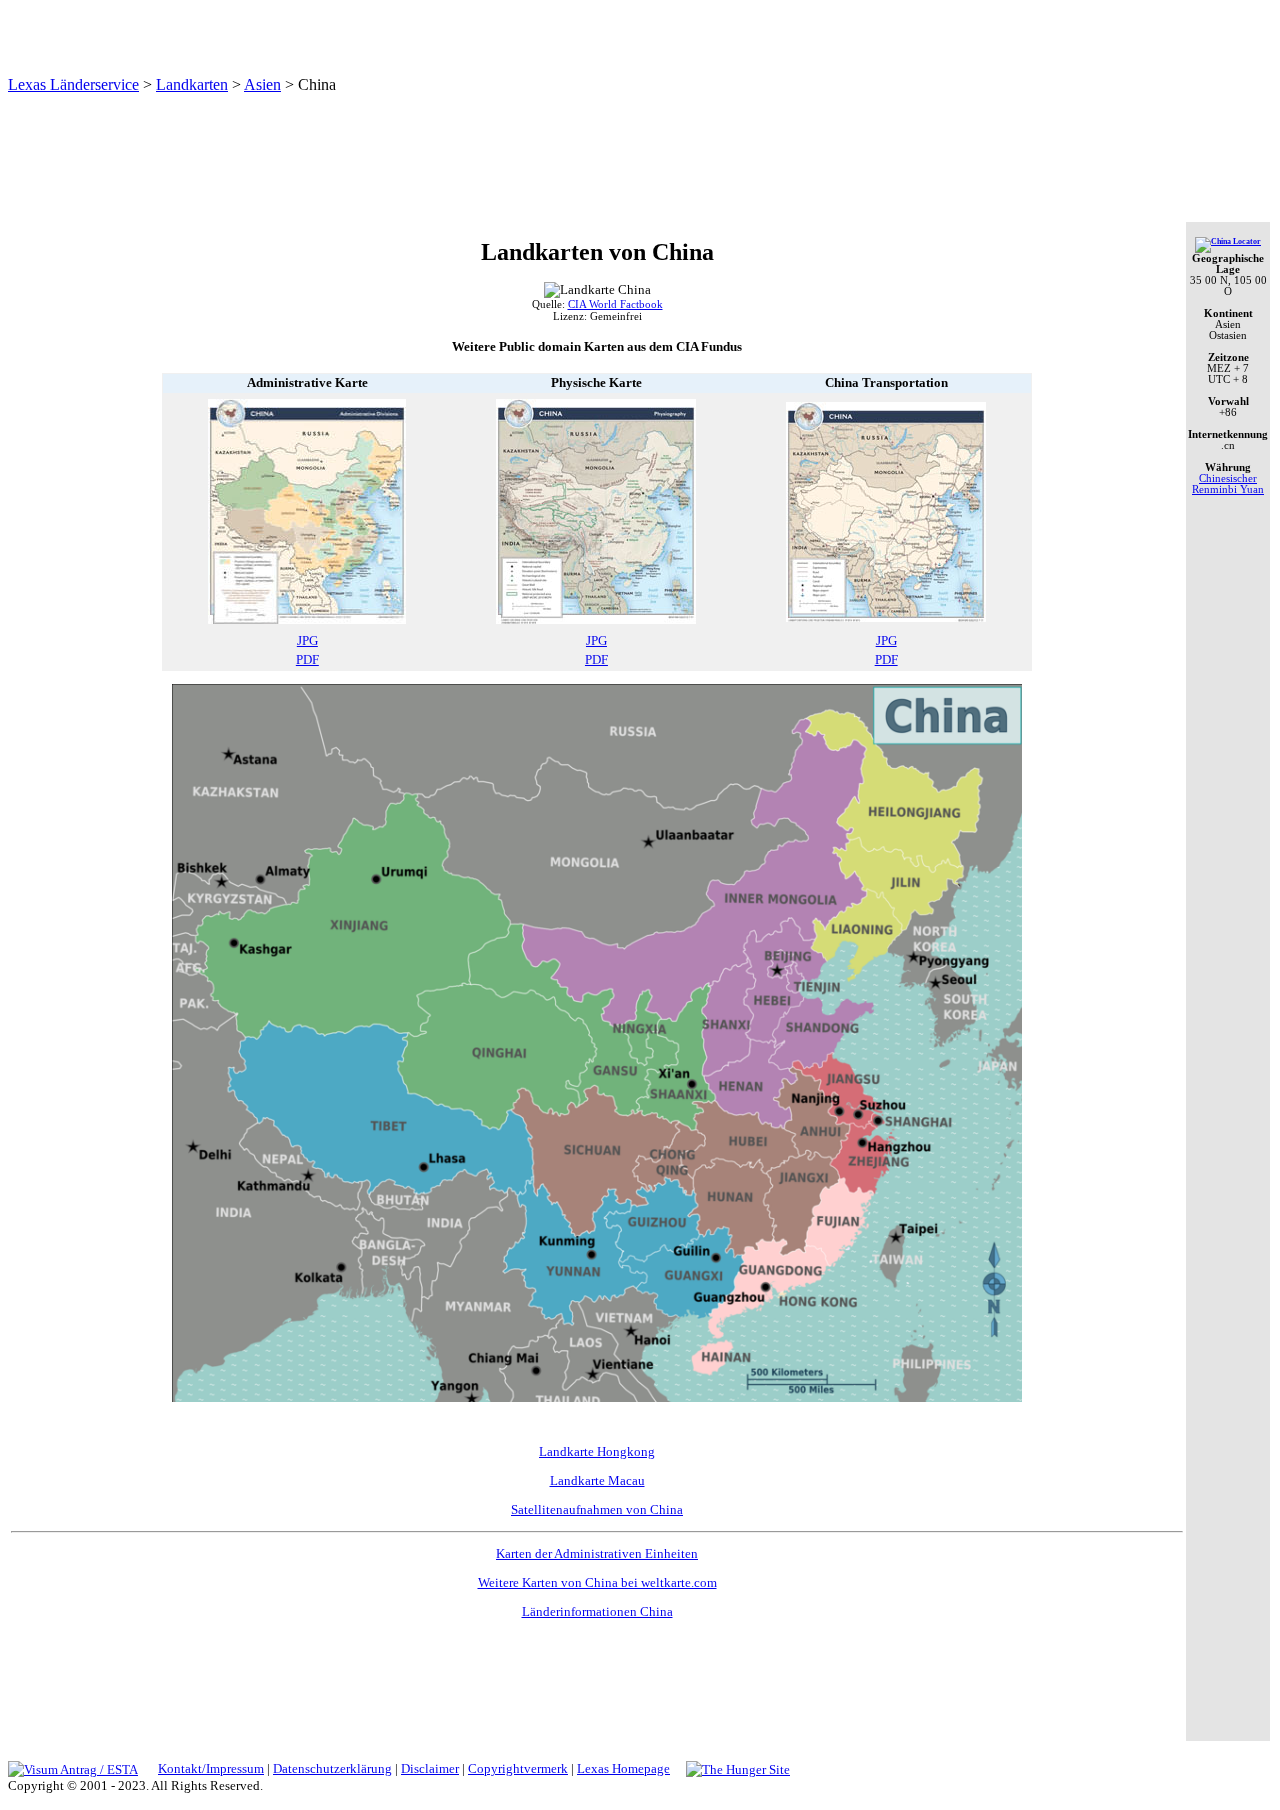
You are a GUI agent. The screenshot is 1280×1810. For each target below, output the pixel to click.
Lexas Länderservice (73, 84)
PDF (307, 659)
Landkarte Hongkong (597, 1451)
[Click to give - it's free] (738, 1768)
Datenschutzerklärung (332, 1768)
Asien (262, 84)
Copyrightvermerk (518, 1768)
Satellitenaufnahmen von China (597, 1509)
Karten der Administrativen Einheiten (597, 1553)
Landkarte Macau (597, 1480)
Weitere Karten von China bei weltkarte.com (597, 1582)
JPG (307, 640)
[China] (1228, 241)
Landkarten (192, 84)
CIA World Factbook (615, 304)
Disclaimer (430, 1768)
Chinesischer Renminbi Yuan (1228, 484)
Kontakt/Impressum (211, 1768)
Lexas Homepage (623, 1768)
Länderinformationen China (597, 1611)
